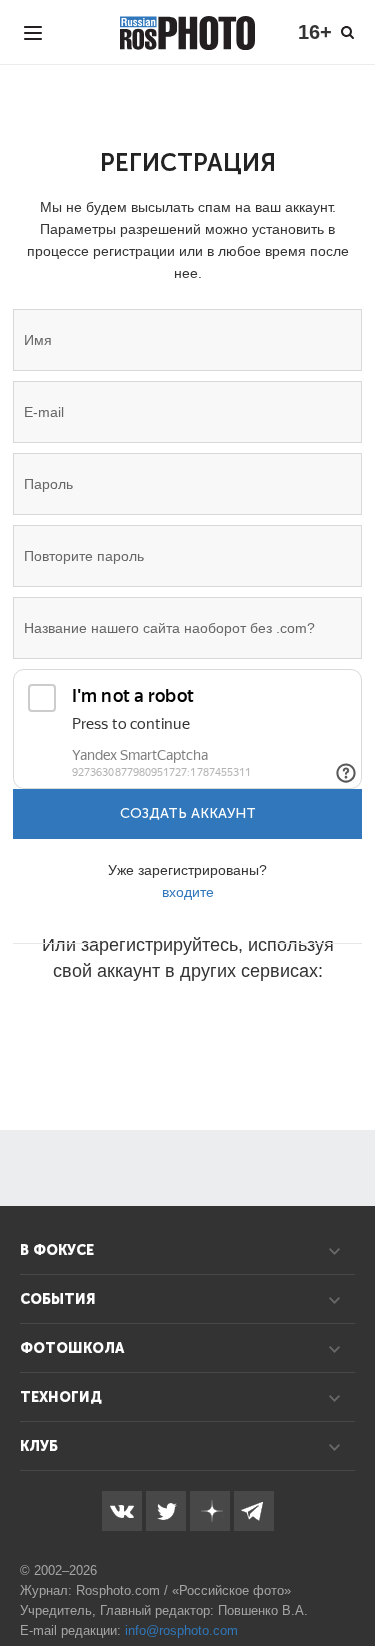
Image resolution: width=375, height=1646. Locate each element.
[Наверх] (349, 1580)
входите (188, 892)
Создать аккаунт (188, 813)
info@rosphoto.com (181, 1630)
